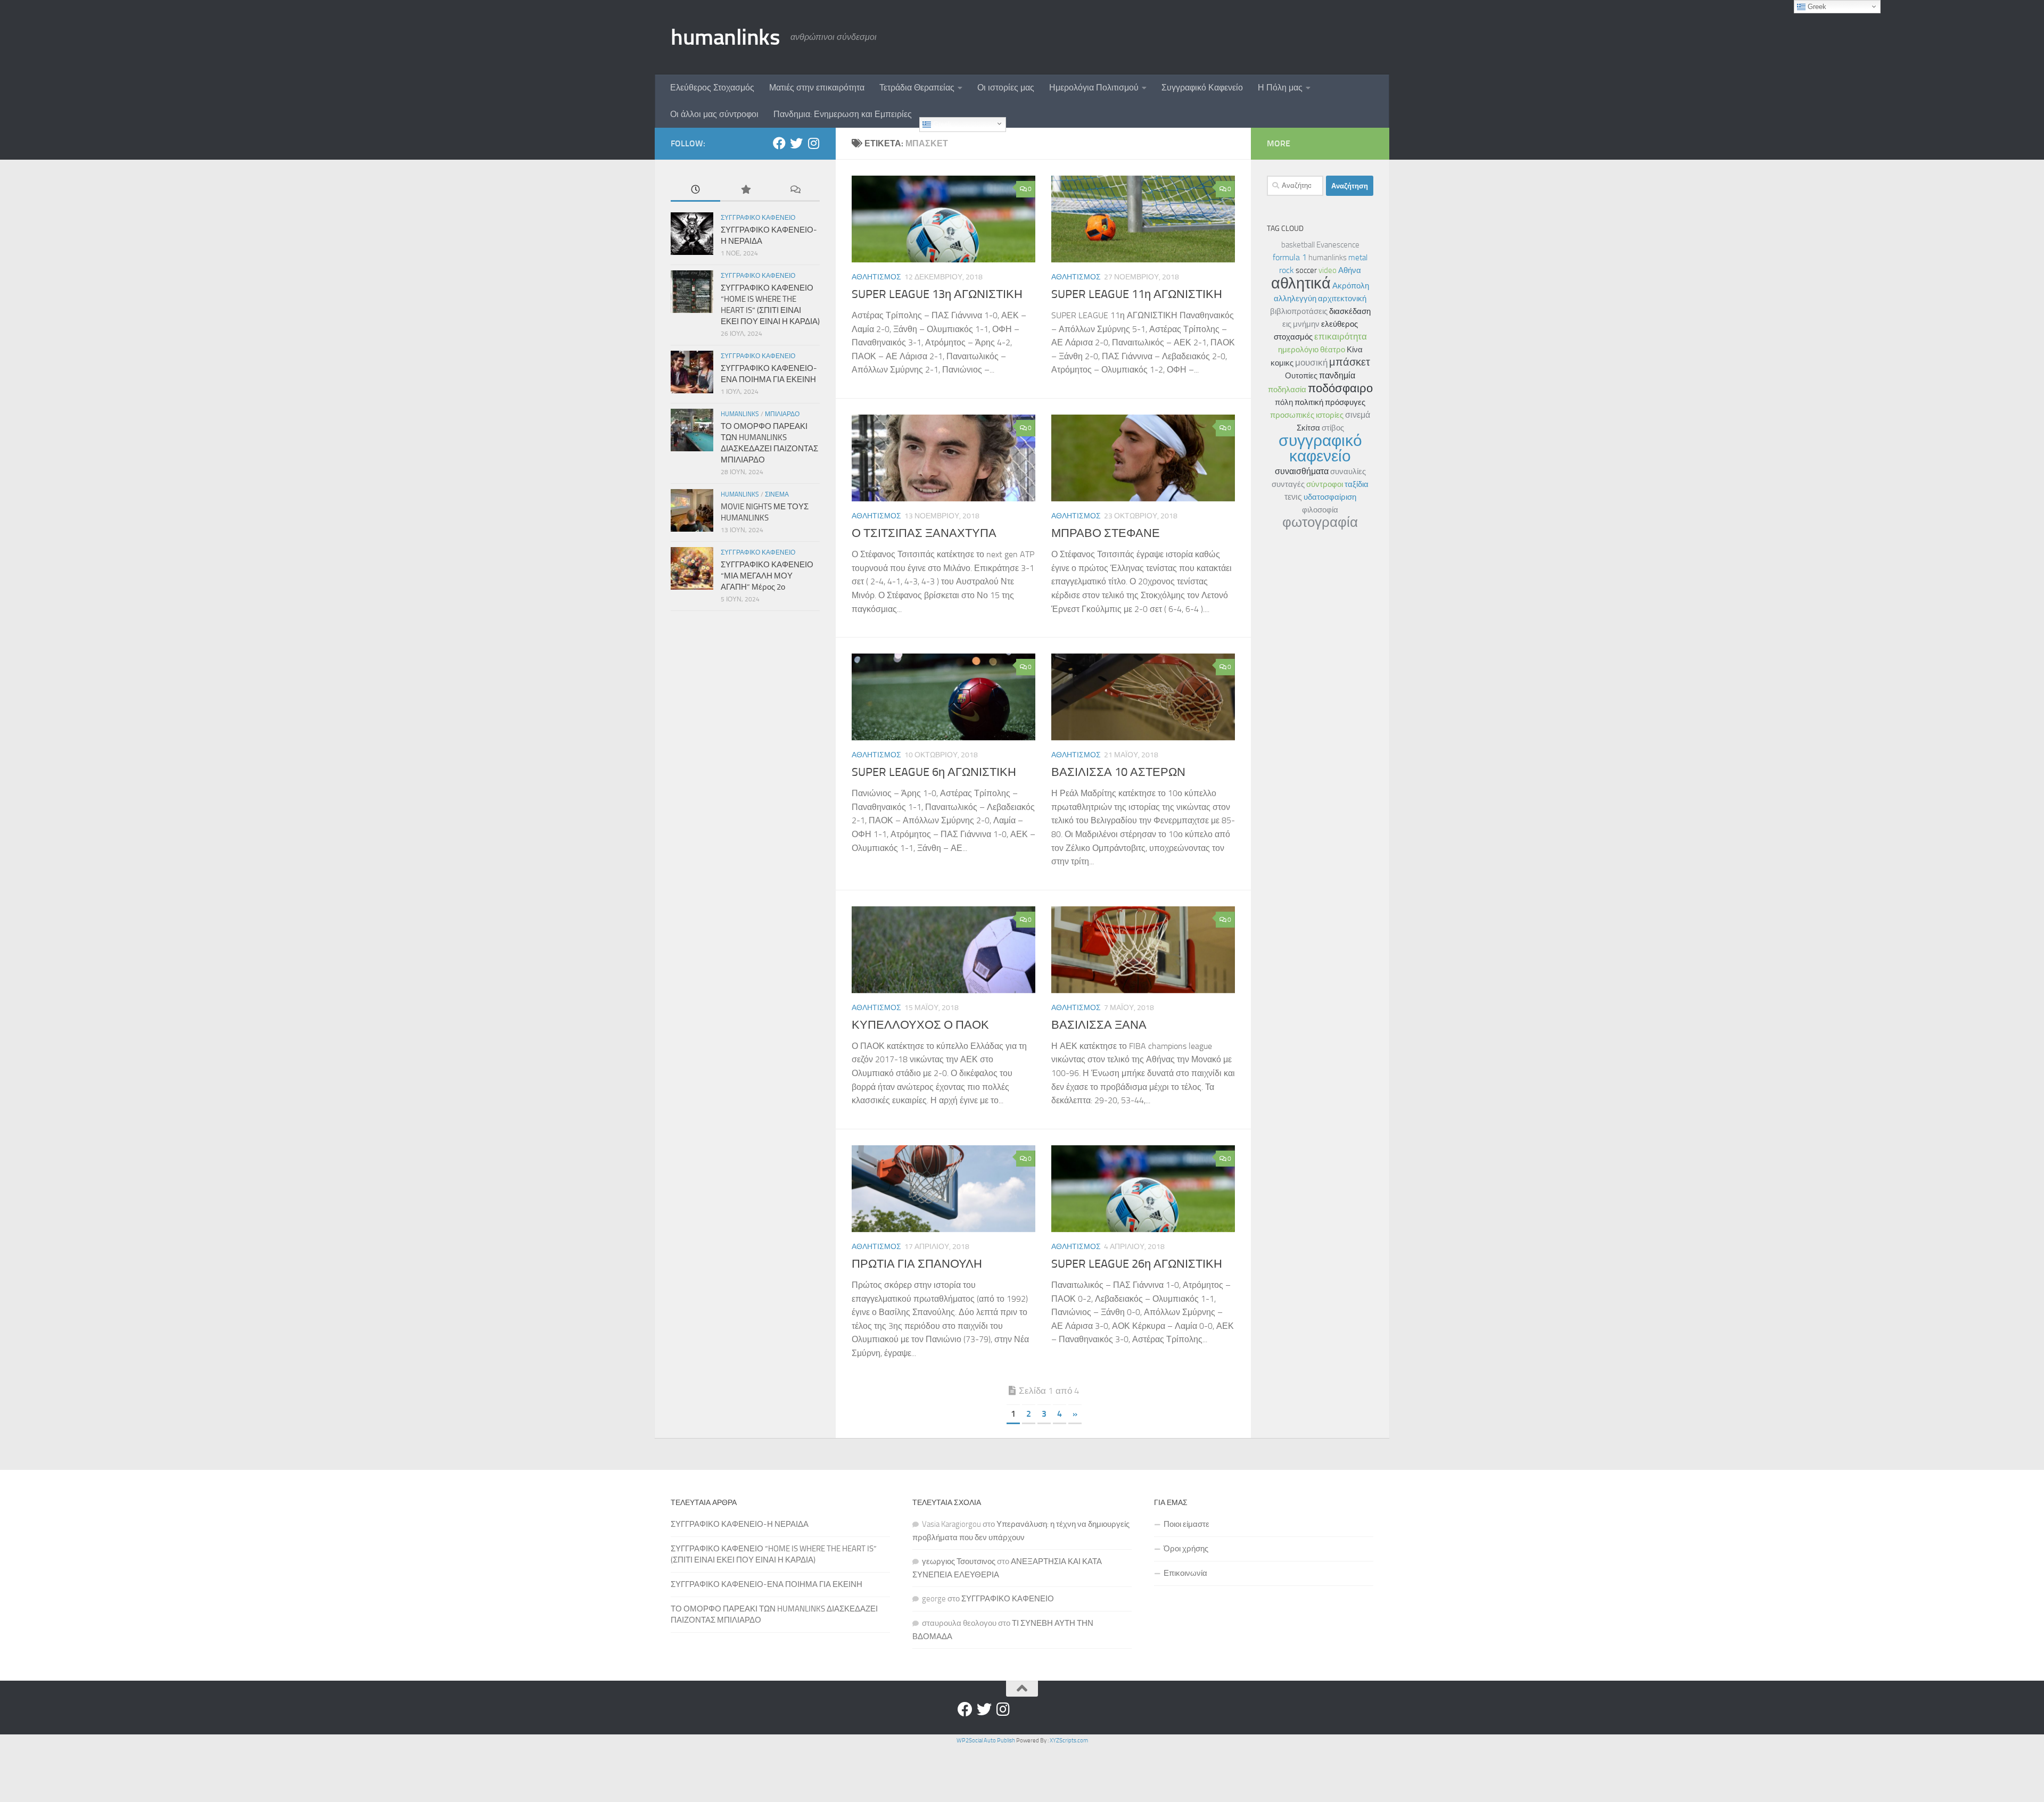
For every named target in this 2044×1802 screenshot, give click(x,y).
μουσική (1311, 362)
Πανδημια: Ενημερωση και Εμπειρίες (843, 114)
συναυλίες (1348, 472)
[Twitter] (796, 143)
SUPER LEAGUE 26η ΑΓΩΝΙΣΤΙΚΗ (1137, 1264)
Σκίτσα (1308, 428)
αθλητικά (1301, 283)
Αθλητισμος (876, 277)
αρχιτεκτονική (1342, 299)
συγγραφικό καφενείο (1320, 448)
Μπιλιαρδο (782, 414)
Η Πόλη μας (1280, 88)
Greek (941, 124)
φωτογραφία (1320, 522)
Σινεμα (777, 494)
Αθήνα (1350, 270)
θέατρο (1333, 350)
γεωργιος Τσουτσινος (959, 1561)
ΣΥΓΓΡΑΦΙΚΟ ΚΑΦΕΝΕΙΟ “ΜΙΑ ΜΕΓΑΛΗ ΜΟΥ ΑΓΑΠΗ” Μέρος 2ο (767, 576)
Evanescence (1338, 245)
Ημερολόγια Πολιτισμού (1094, 88)
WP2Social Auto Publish (986, 1741)
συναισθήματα (1302, 471)
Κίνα (1355, 350)
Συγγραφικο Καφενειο (758, 218)
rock (1287, 270)
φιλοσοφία (1320, 510)
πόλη (1284, 402)
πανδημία (1337, 375)
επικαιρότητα (1341, 337)
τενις (1293, 497)
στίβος (1333, 428)
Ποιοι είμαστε (1186, 1524)
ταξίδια (1357, 484)
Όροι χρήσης (1186, 1549)
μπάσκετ (1350, 362)
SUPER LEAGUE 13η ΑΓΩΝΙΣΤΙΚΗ (937, 294)
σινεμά (1358, 415)
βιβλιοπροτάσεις (1299, 311)
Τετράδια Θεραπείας (917, 88)
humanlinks (725, 37)
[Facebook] (779, 143)
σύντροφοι (1325, 484)
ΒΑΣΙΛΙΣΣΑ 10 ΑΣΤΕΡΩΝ (1118, 772)
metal (1358, 258)
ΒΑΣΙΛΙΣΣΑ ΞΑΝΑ (1099, 1025)
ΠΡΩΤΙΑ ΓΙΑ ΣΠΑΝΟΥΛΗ (917, 1264)
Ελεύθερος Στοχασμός (712, 88)
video (1328, 270)
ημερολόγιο (1298, 350)
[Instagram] (813, 143)
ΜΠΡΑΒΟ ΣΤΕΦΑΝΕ (1106, 533)
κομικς (1282, 363)
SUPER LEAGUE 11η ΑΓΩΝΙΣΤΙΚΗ (1137, 294)
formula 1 (1290, 257)
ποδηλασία (1287, 390)
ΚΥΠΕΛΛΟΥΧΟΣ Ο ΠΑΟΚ (920, 1025)
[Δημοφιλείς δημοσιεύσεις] (745, 190)
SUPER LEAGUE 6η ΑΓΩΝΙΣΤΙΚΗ (934, 772)
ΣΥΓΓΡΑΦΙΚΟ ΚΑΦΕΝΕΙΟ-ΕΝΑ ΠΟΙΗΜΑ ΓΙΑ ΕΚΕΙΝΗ (767, 1584)
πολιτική (1309, 402)
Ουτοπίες (1301, 376)
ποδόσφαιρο (1340, 388)
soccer (1306, 270)
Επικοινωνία (1185, 1573)
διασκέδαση (1350, 311)
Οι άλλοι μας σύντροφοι (714, 114)
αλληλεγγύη (1295, 299)
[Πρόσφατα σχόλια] (795, 190)
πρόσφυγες (1345, 402)
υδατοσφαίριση (1330, 497)
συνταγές (1288, 484)
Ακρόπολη (1351, 286)
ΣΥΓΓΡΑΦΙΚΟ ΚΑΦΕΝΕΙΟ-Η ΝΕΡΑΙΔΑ (740, 1524)
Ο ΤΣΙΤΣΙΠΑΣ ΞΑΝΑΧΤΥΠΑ (924, 533)
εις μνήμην (1301, 324)
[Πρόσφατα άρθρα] (695, 190)
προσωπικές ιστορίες (1307, 415)
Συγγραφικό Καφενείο (1202, 88)
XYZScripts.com (1069, 1741)
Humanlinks (740, 414)
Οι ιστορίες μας (1006, 88)
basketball (1298, 245)
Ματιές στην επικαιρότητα (817, 88)
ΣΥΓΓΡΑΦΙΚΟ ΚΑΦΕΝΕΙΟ (1008, 1599)
